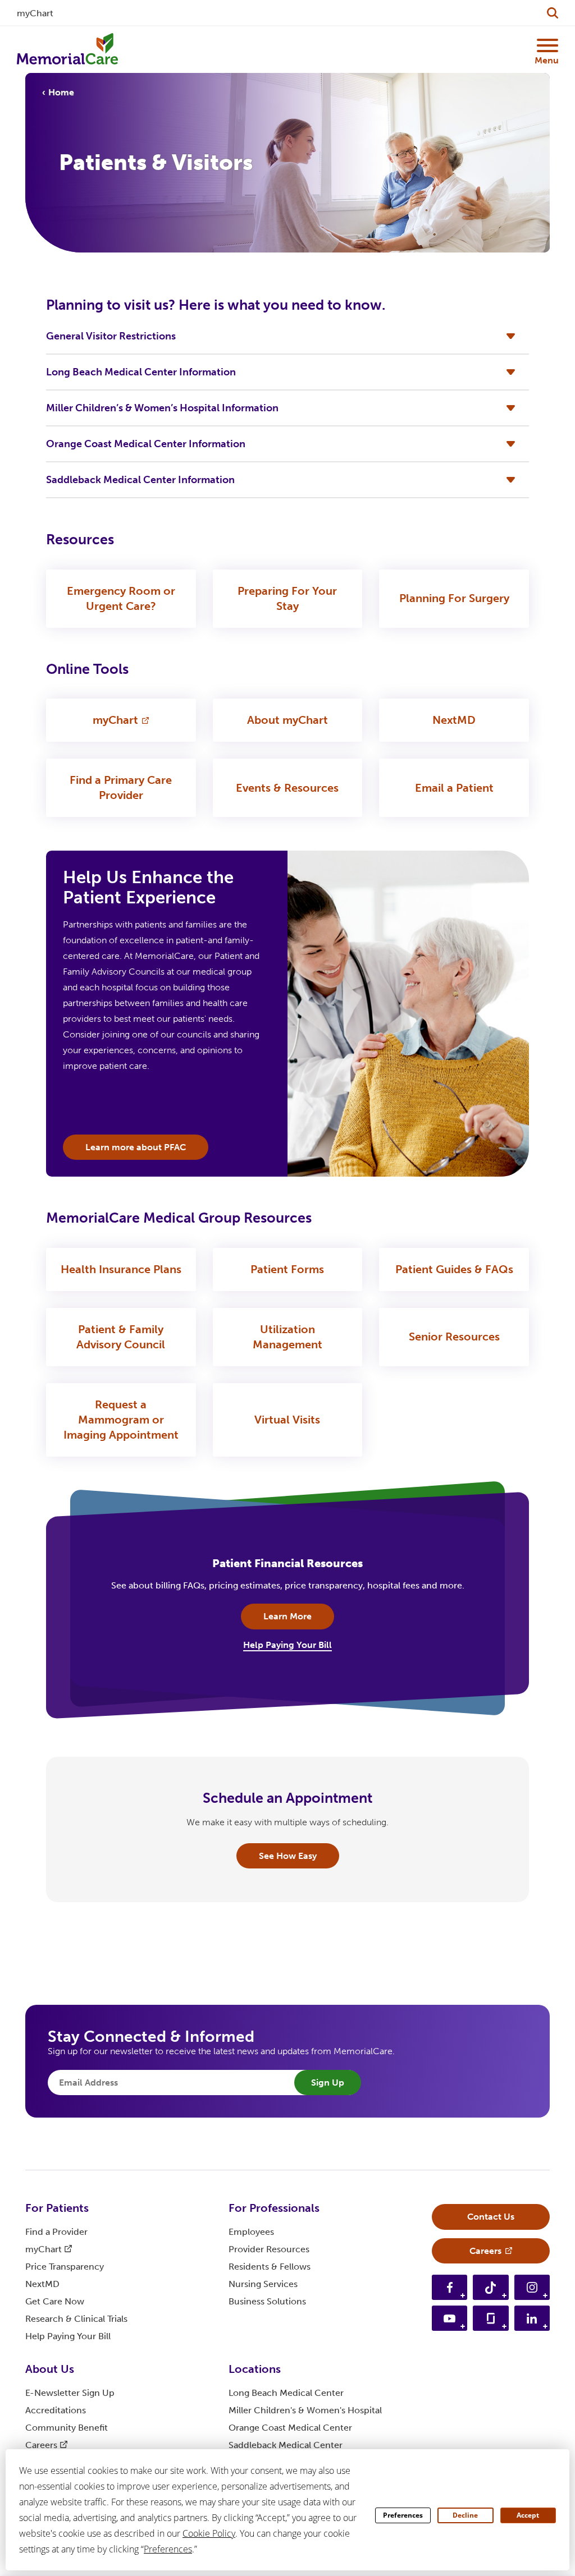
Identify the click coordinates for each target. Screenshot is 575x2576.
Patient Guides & (454, 1269)
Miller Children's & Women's (305, 2410)
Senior (454, 1337)
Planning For (454, 598)
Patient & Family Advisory (121, 1337)
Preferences (403, 2515)
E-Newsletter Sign (70, 2393)
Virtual (287, 1420)
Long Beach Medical (286, 2393)
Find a (56, 2232)
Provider (269, 2249)
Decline (465, 2515)
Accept (528, 2515)
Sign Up (328, 2083)
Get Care (55, 2301)
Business (267, 2301)
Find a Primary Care (121, 788)
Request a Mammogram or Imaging (121, 1420)
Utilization (287, 1337)
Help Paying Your (68, 2336)
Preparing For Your (287, 598)
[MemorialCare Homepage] (67, 49)
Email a (454, 788)
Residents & (270, 2267)
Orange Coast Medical (290, 2428)
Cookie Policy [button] (209, 2533)
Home (61, 92)
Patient (287, 1269)
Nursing (263, 2284)
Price (65, 2267)
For (57, 2208)
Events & (287, 788)
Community (67, 2428)
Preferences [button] (168, 2549)
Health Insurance (121, 1269)
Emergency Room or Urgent (121, 598)
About (287, 720)
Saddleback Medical (286, 2445)
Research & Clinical (76, 2319)
